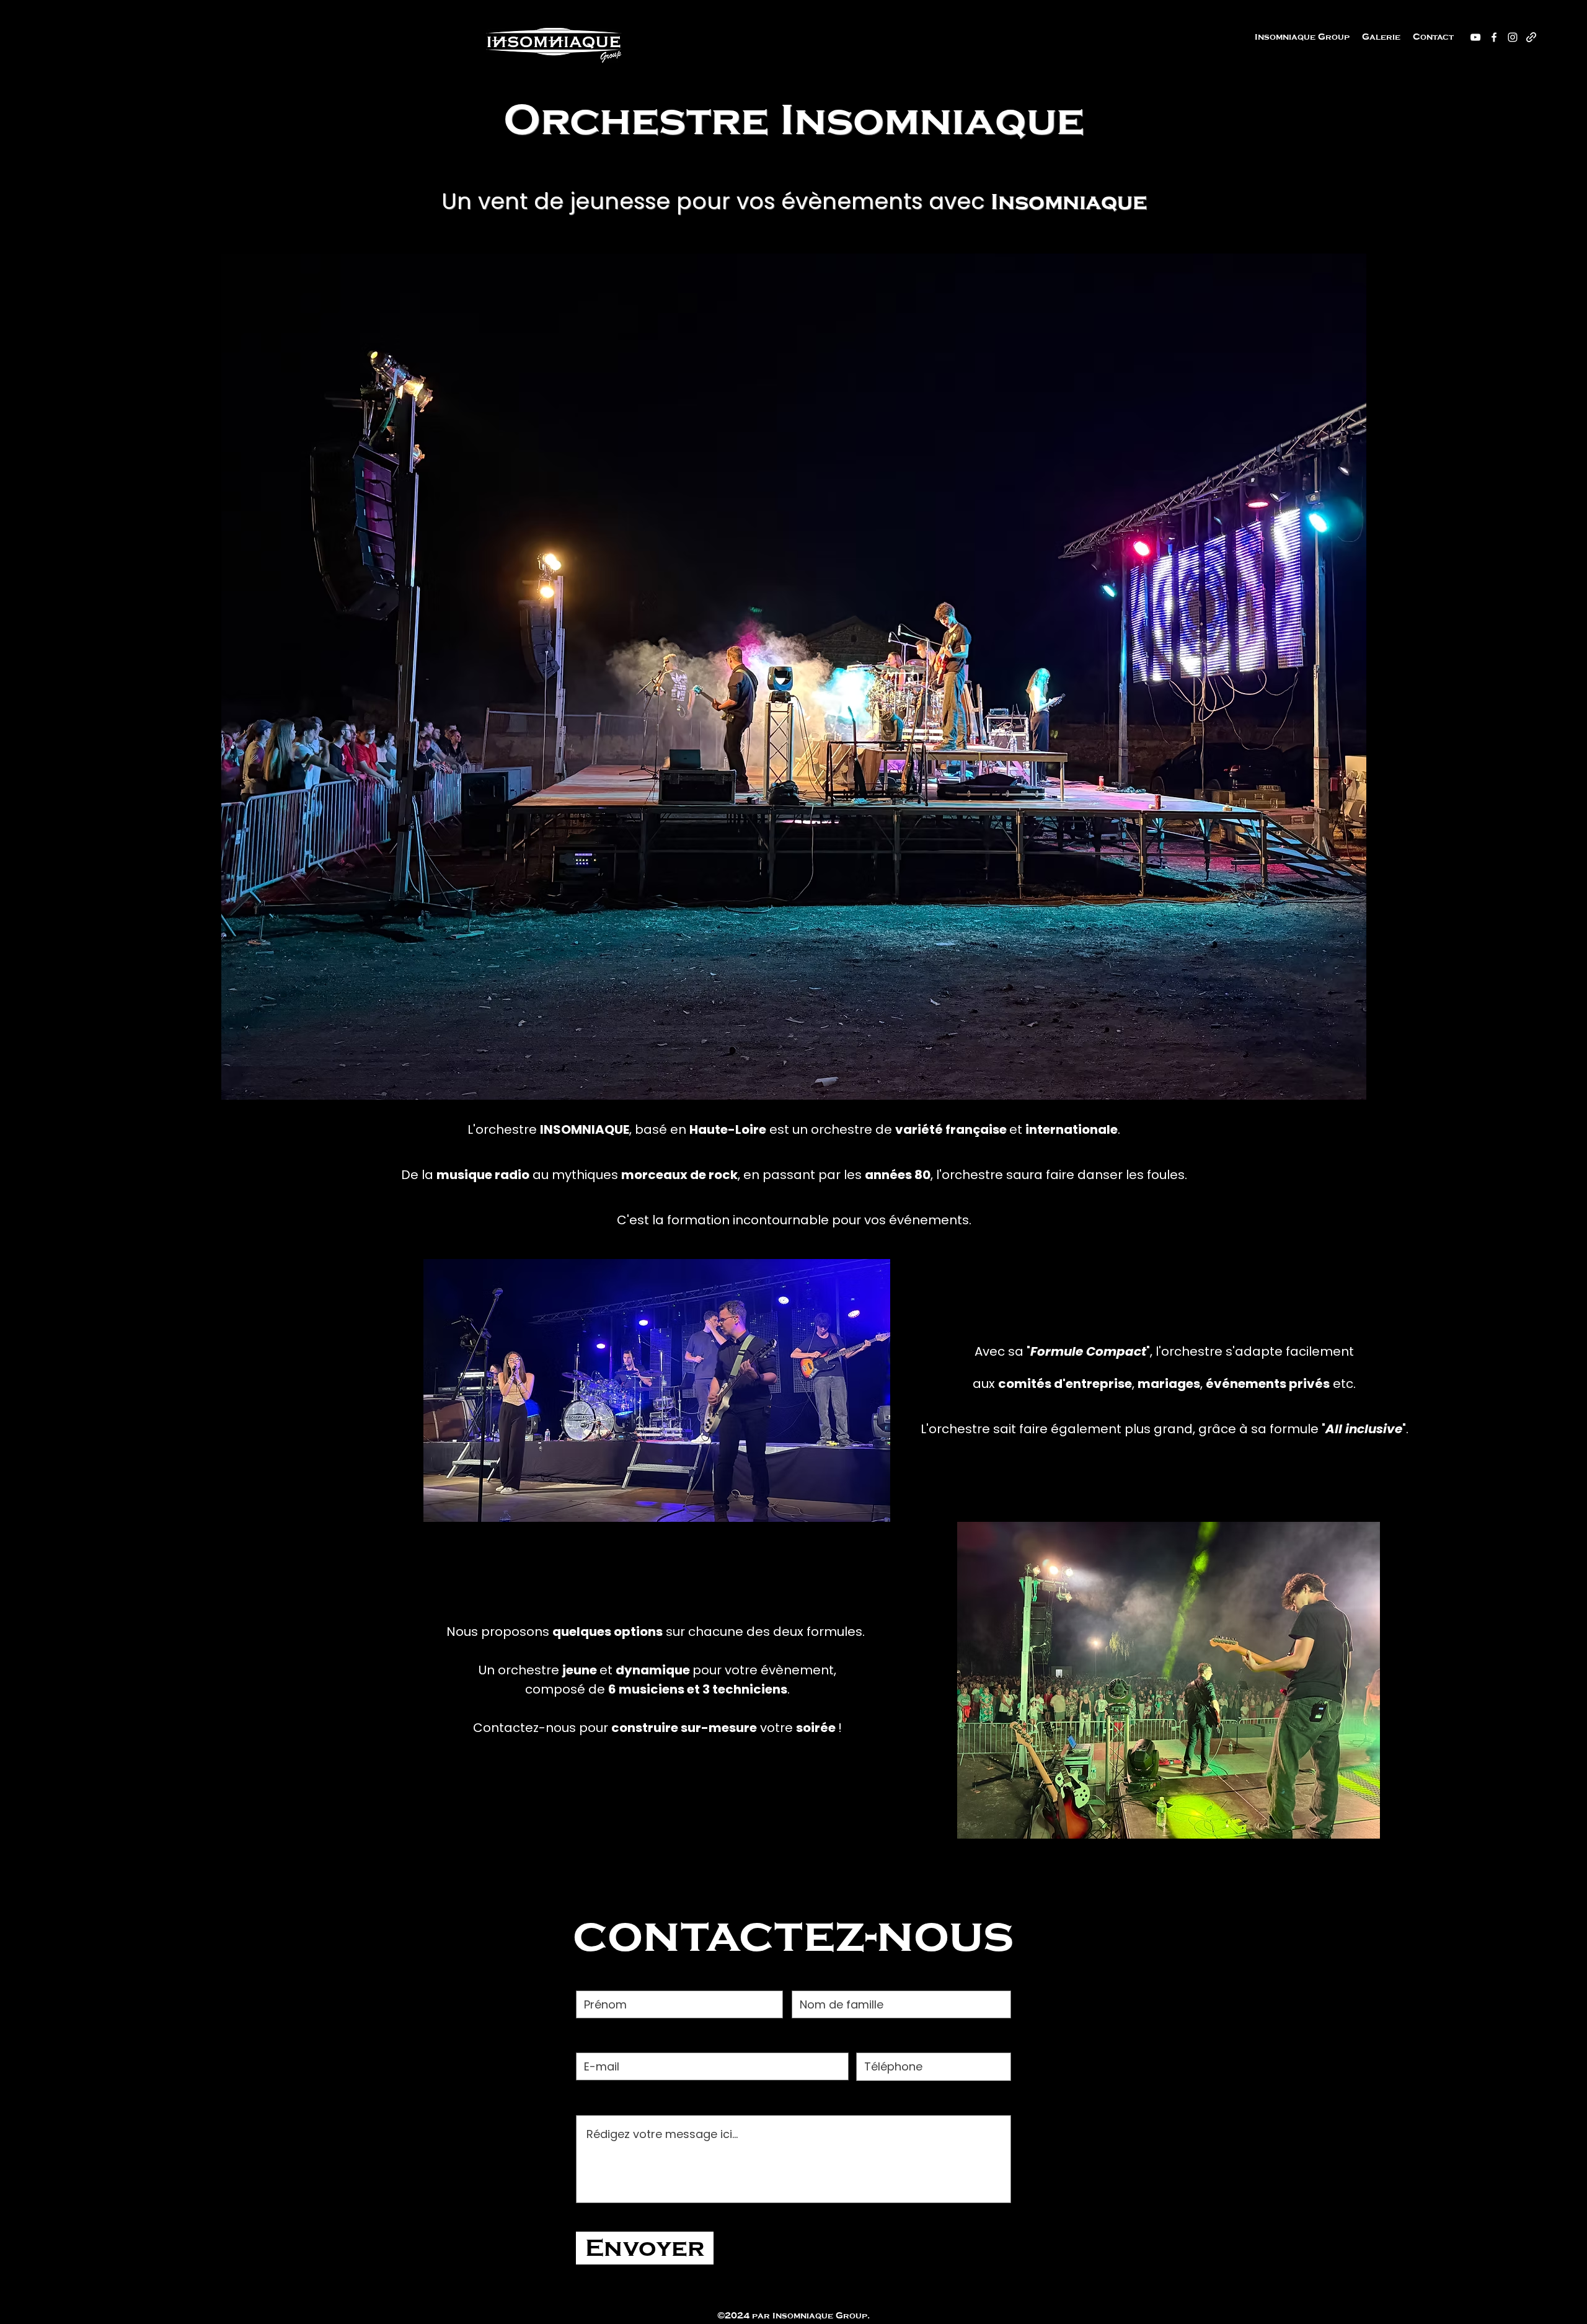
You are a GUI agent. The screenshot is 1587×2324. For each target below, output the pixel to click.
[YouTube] (1475, 37)
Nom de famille (839, 1976)
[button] (1381, 37)
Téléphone (890, 2038)
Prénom (600, 1976)
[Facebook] (1494, 37)
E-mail (595, 2038)
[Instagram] (1513, 37)
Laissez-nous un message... (659, 2101)
